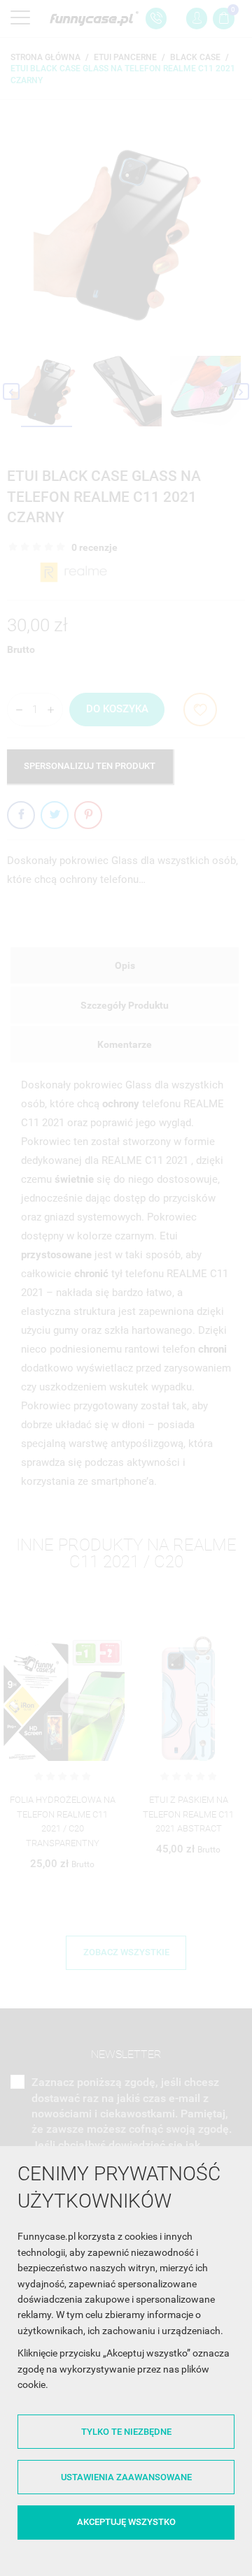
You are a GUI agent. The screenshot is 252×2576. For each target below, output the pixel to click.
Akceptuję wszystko (126, 2522)
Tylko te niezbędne (126, 2432)
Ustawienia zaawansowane (126, 2477)
